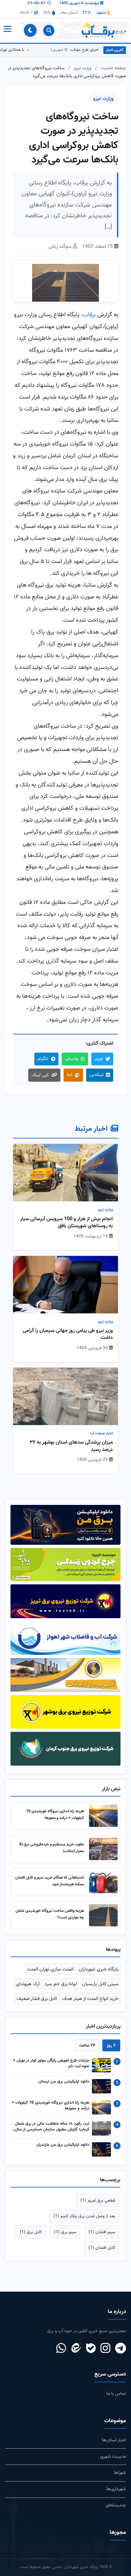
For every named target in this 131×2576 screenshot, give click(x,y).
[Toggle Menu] (7, 30)
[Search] (49, 30)
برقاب (89, 315)
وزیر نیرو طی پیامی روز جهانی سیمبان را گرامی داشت (68, 1335)
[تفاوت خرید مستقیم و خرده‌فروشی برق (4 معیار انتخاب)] (103, 1849)
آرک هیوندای (28, 1984)
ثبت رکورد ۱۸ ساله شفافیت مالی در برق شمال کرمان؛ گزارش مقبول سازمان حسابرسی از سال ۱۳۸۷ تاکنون (52, 2127)
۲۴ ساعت (87, 2045)
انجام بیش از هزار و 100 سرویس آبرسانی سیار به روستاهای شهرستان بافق (66, 1223)
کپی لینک (40, 1075)
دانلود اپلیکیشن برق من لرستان (64, 2082)
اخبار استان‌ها (114, 2440)
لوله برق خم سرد (61, 1984)
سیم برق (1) (65, 2232)
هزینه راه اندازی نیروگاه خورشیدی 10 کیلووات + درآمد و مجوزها (55, 1815)
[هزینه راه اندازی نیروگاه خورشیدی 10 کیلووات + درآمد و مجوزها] (103, 1816)
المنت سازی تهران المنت (50, 1969)
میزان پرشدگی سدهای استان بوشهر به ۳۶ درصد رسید (71, 1446)
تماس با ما (116, 2394)
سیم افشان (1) (102, 2232)
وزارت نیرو (83, 68)
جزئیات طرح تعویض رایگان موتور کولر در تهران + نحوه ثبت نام (51, 2064)
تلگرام (43, 1059)
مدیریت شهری (113, 2456)
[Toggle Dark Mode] (30, 30)
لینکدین (96, 1075)
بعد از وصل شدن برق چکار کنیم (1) (84, 2216)
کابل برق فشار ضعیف (37, 1999)
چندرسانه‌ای (116, 2505)
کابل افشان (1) (102, 2248)
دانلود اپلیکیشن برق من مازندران (63, 2145)
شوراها (120, 2473)
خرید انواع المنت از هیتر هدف (90, 1999)
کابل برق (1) (31, 2232)
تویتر (99, 1059)
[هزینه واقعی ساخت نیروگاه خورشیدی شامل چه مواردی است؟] (103, 1915)
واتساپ (72, 1059)
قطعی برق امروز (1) (98, 2200)
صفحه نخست (113, 68)
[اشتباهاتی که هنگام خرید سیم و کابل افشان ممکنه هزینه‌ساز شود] (103, 1882)
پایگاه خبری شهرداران (99, 1969)
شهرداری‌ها (116, 2489)
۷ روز (111, 2045)
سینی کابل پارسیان (100, 1984)
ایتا (69, 1075)
